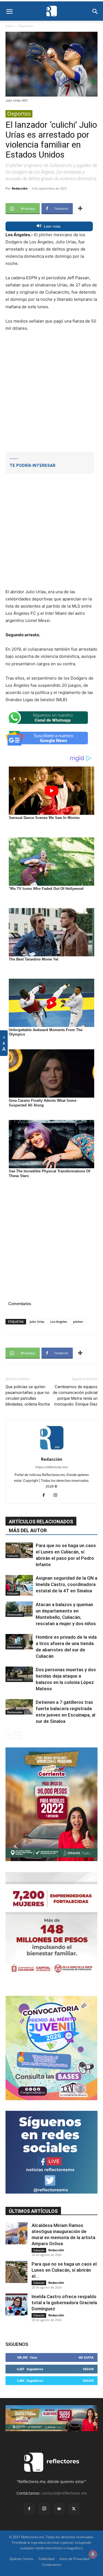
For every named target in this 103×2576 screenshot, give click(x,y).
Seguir (88, 2369)
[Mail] (59, 2509)
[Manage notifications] (93, 2554)
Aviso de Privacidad (74, 2559)
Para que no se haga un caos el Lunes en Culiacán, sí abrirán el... (64, 2270)
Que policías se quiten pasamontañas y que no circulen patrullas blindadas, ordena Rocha (28, 1395)
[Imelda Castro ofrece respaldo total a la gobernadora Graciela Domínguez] (16, 2304)
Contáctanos (52, 2565)
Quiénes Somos (22, 2559)
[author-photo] (52, 1451)
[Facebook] (46, 1495)
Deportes (26, 26)
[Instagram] (57, 1495)
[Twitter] (74, 2509)
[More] (80, 209)
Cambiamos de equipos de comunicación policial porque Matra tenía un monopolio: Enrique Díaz (75, 1395)
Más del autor (28, 1530)
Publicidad (47, 2559)
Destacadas (15, 1614)
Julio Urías (37, 1322)
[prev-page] (9, 1735)
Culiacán (13, 1556)
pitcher (78, 1322)
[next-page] (18, 1735)
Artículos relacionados (41, 1522)
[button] (9, 12)
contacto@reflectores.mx (64, 2493)
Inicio (9, 26)
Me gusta (86, 2357)
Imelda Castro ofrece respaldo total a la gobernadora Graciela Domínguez (64, 2303)
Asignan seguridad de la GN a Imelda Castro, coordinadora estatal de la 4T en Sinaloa (66, 1584)
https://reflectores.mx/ (52, 1467)
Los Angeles (59, 1322)
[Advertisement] (51, 391)
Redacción (20, 188)
